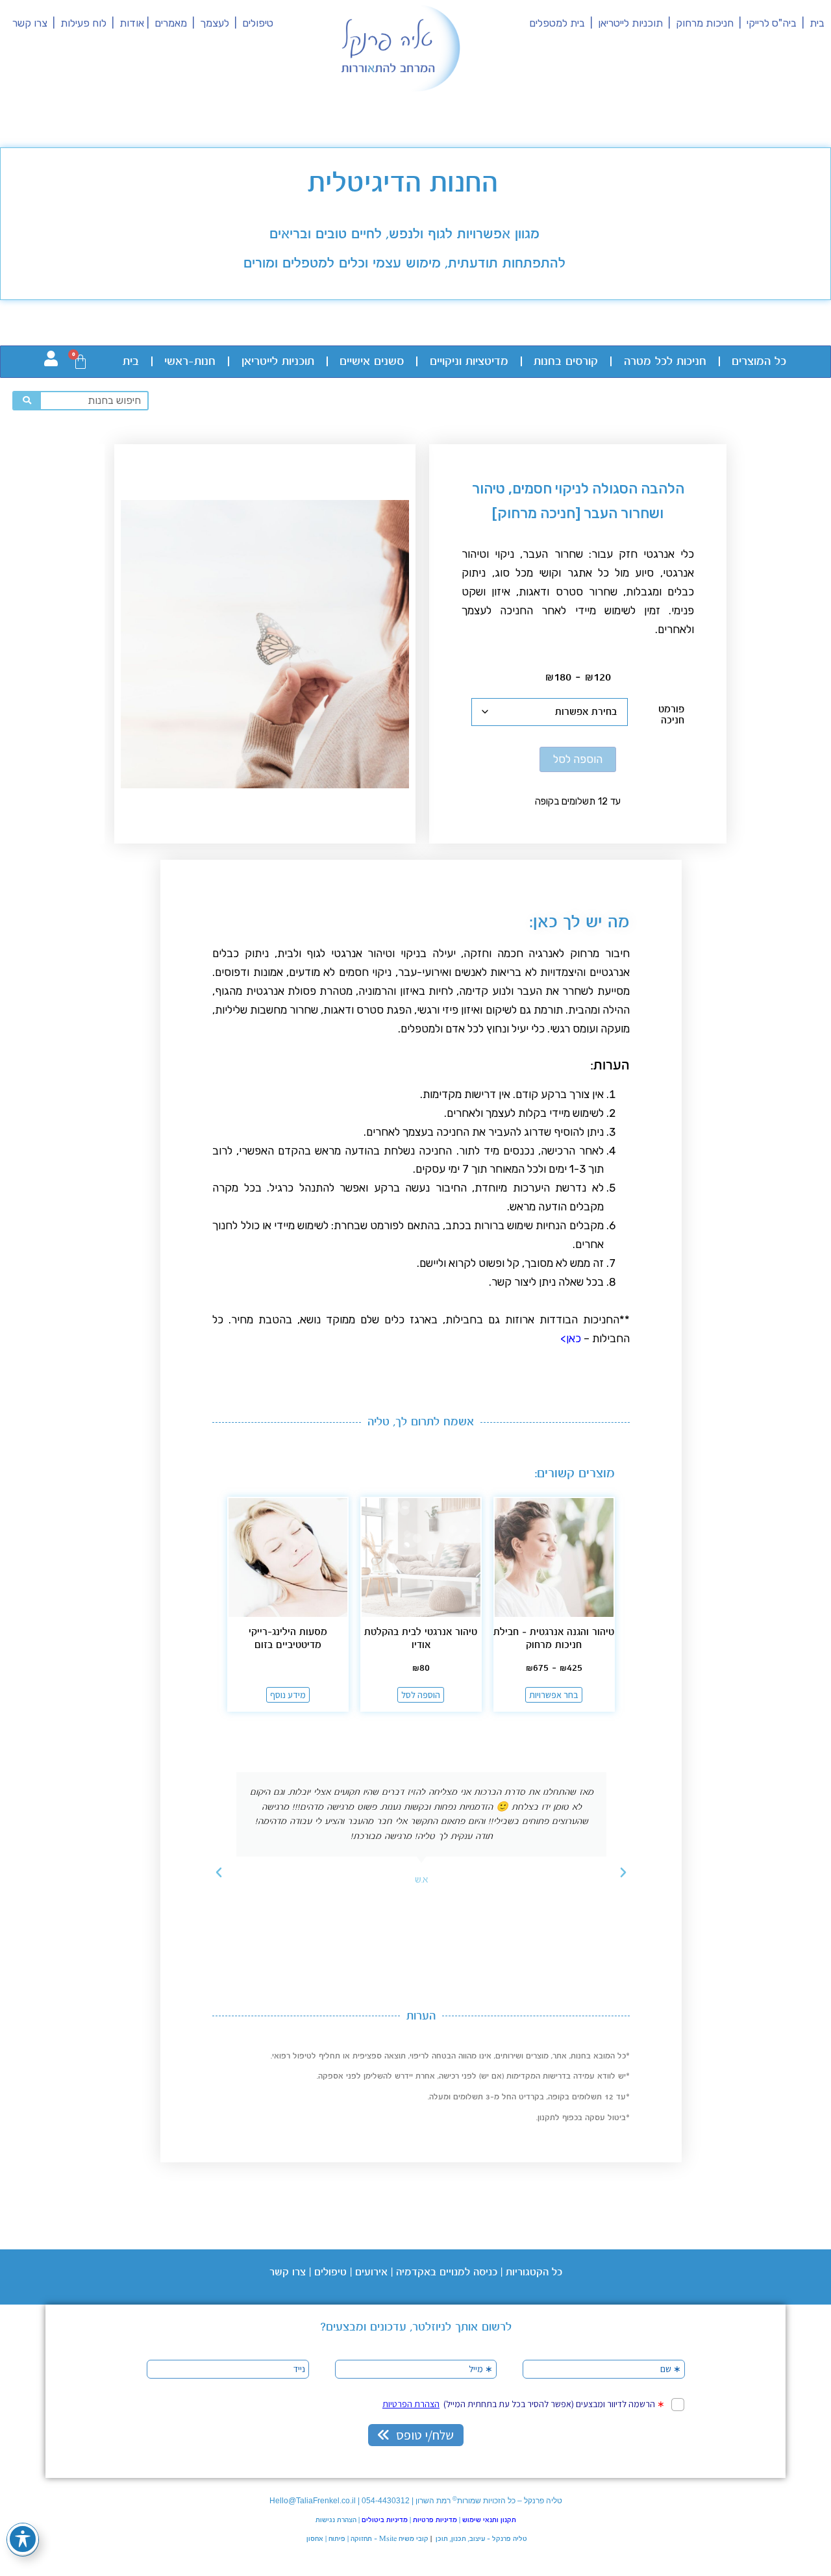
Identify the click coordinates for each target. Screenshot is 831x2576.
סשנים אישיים (372, 362)
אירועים (371, 2272)
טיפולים (258, 23)
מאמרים (171, 23)
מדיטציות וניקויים (469, 362)
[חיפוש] (27, 401)
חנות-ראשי (190, 362)
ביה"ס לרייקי (772, 23)
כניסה (484, 2272)
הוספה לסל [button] (421, 1695)
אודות (132, 23)
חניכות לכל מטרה (665, 362)
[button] (623, 1873)
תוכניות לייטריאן (630, 23)
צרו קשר (30, 23)
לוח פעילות (86, 23)
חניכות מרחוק (703, 23)
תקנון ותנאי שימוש (489, 2520)
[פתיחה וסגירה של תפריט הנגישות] (23, 2539)
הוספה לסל (578, 759)
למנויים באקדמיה (433, 2272)
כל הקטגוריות (534, 2272)
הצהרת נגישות (336, 2520)
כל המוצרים (759, 362)
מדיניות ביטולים (385, 2520)
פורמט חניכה (671, 715)
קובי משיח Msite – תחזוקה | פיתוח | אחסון (366, 2539)
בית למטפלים (557, 23)
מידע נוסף (288, 1695)
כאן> (569, 1338)
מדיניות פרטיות (435, 2520)
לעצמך (215, 23)
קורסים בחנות (566, 362)
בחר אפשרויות (554, 1695)
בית (817, 23)
